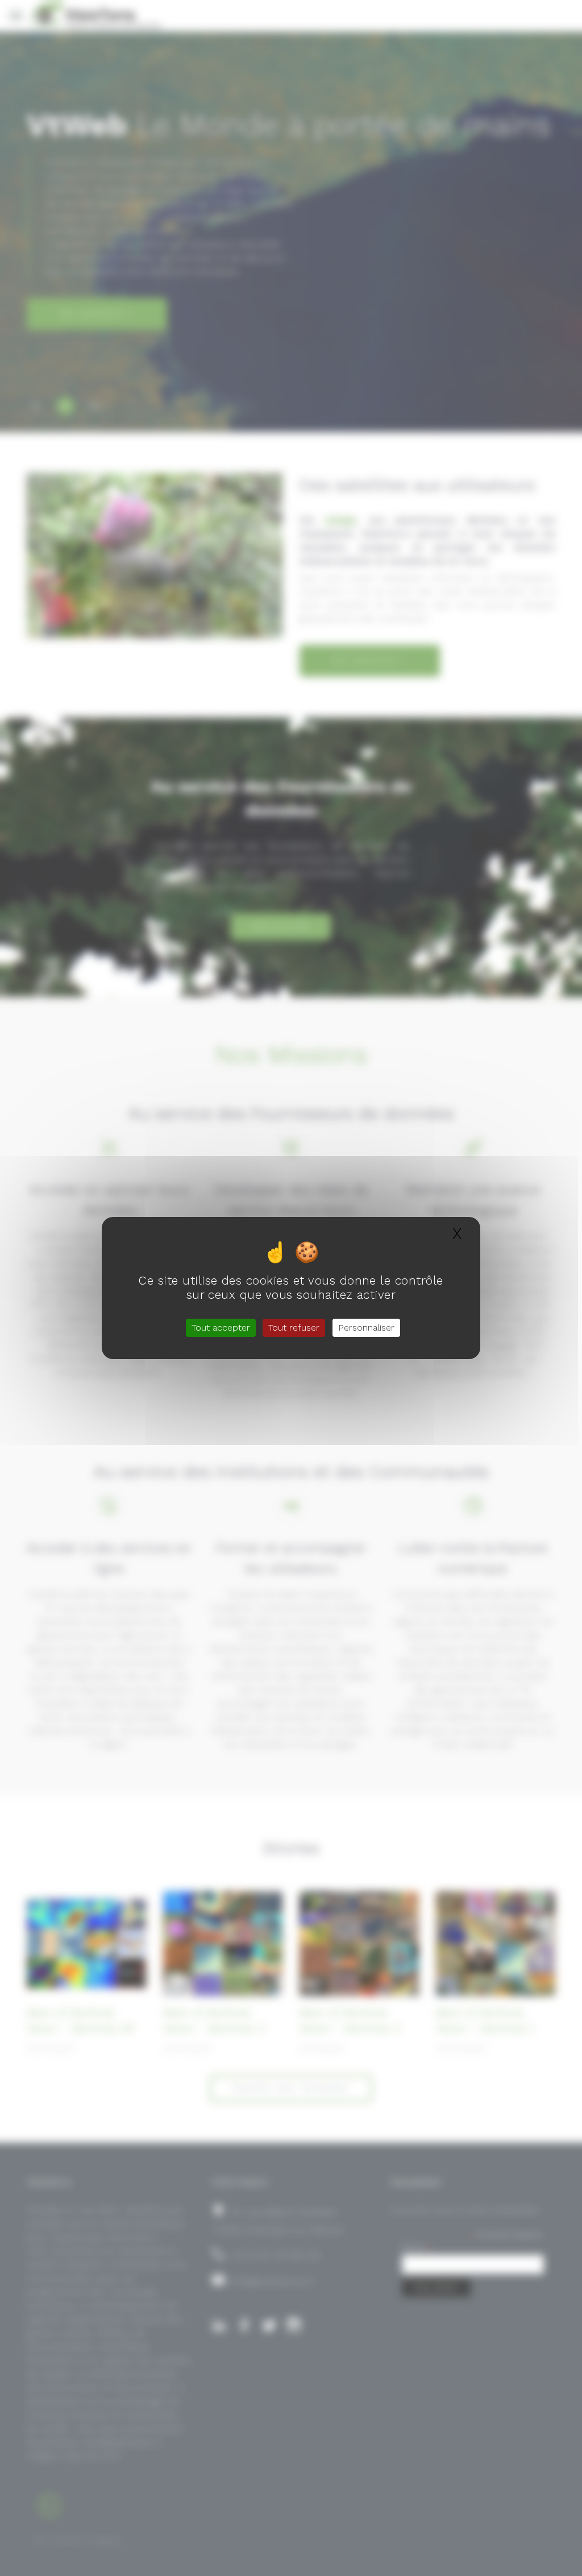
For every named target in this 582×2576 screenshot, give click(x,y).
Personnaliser (366, 1328)
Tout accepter (221, 1328)
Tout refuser (294, 1328)
